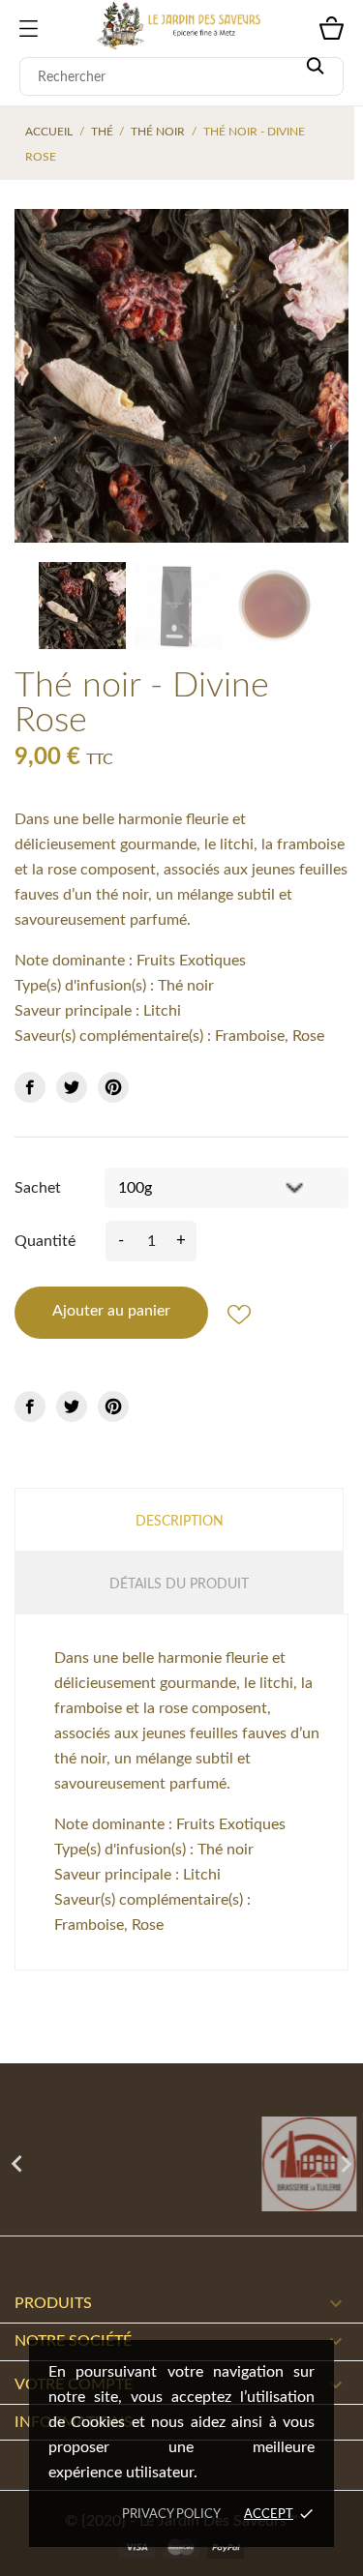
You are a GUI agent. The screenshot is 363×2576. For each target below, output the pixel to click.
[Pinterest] (113, 1087)
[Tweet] (72, 1087)
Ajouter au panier (111, 1311)
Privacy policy (171, 2515)
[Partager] (30, 1087)
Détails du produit (179, 1584)
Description (180, 1522)
